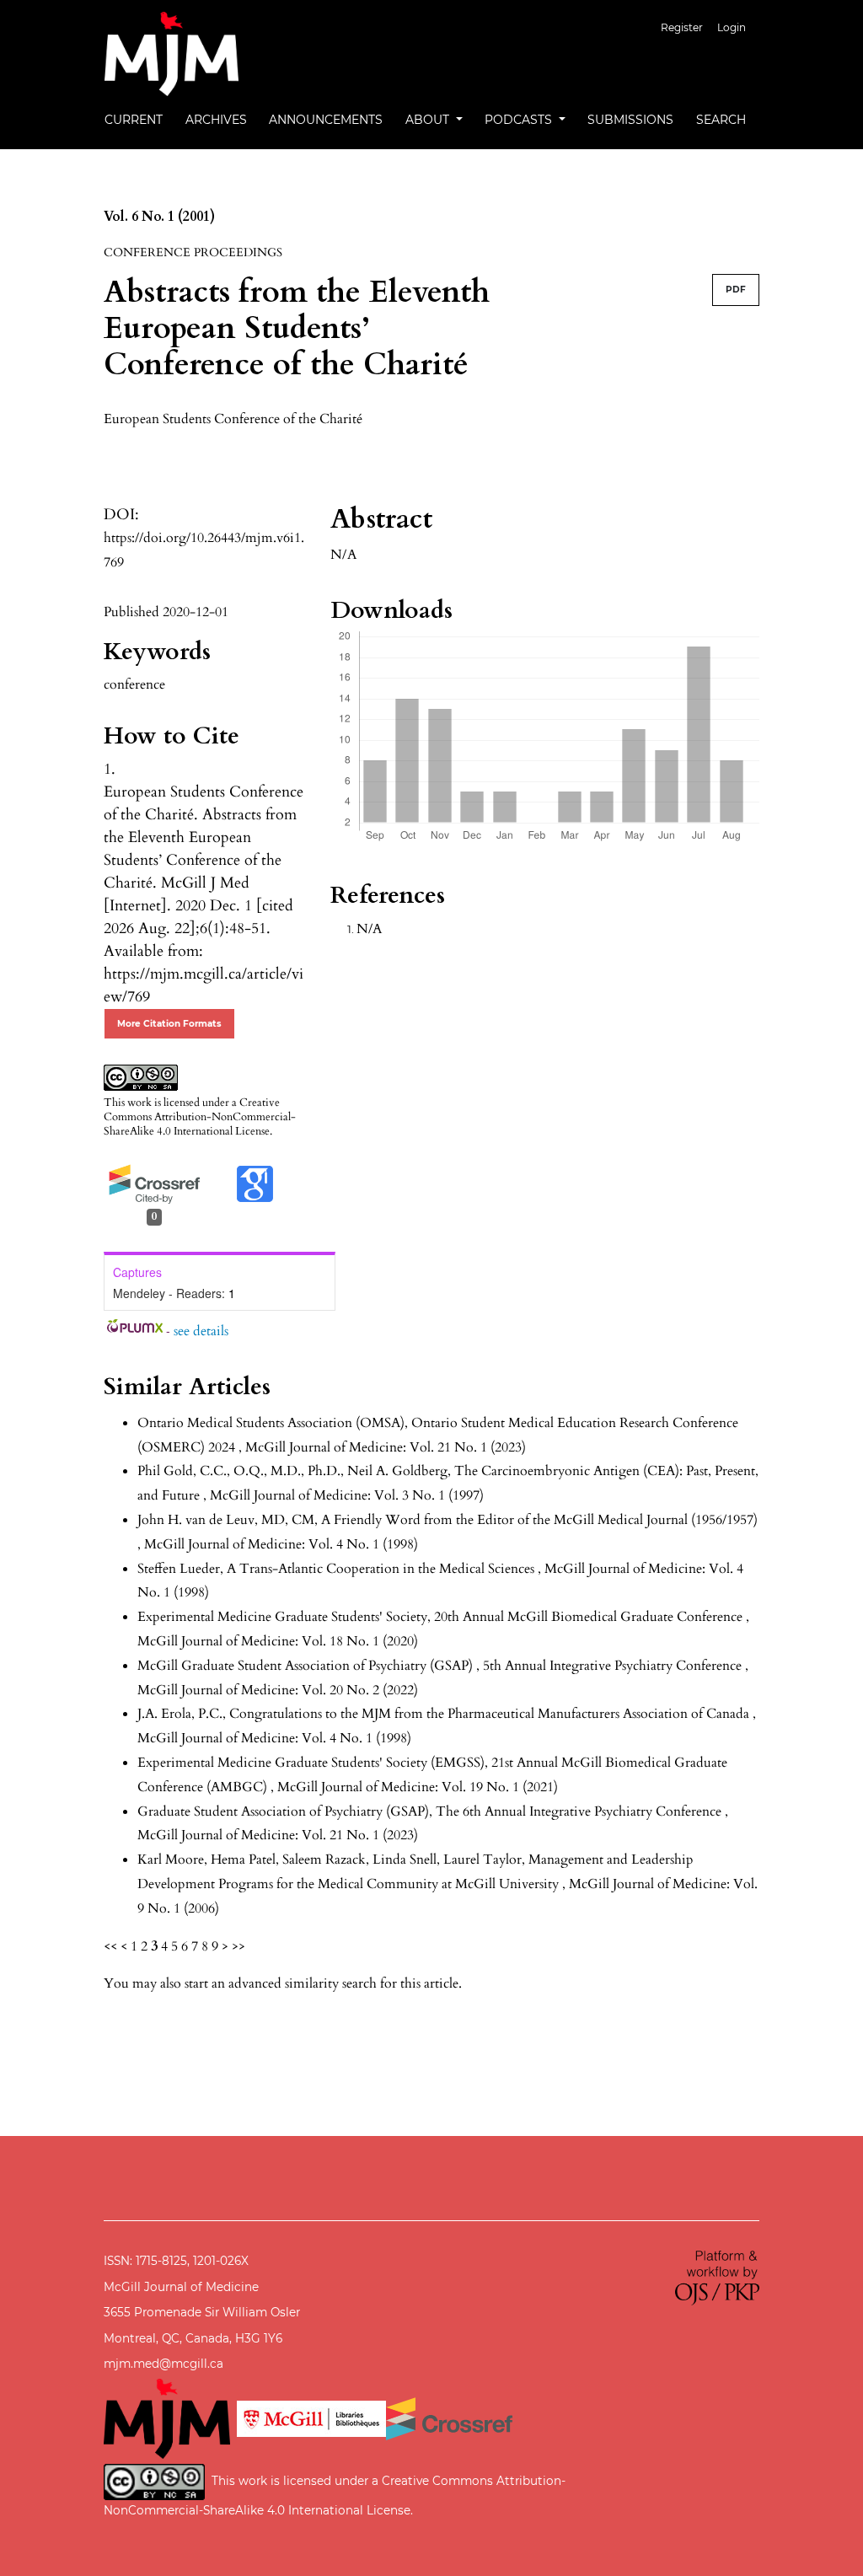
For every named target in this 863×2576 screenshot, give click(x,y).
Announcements (326, 120)
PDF (736, 290)
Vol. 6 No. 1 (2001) (159, 217)
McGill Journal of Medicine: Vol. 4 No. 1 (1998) (281, 1544)
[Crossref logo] (449, 2418)
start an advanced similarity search (281, 1983)
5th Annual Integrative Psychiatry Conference (614, 1666)
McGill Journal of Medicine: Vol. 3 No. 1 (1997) (347, 1495)
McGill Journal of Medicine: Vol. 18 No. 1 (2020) (278, 1641)
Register (682, 27)
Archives (216, 120)
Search (721, 120)
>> (239, 1946)
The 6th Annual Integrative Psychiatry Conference (580, 1811)
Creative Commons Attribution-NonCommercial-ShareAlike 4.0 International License (200, 1117)
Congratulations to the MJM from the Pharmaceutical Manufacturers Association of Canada (491, 1714)
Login (732, 27)
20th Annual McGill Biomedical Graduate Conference (590, 1617)
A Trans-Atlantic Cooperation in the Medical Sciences (382, 1569)
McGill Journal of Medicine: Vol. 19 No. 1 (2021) (418, 1787)
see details (201, 1331)
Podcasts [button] (520, 120)
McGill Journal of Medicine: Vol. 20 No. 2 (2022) (278, 1690)
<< (110, 1946)
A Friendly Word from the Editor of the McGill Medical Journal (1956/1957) (539, 1520)
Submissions (630, 120)
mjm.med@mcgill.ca (163, 2364)
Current (134, 120)
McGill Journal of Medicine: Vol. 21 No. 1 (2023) (386, 1447)
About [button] (429, 120)
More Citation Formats (169, 1024)
